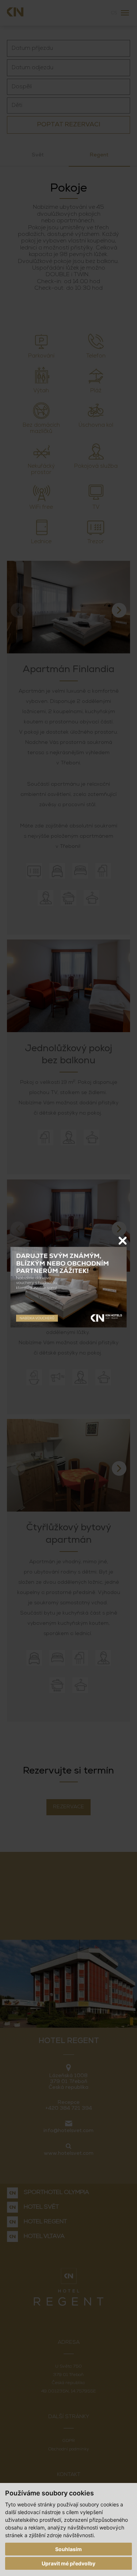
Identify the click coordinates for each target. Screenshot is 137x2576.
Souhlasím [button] (68, 2549)
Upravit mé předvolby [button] (68, 2563)
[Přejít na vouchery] (68, 1287)
